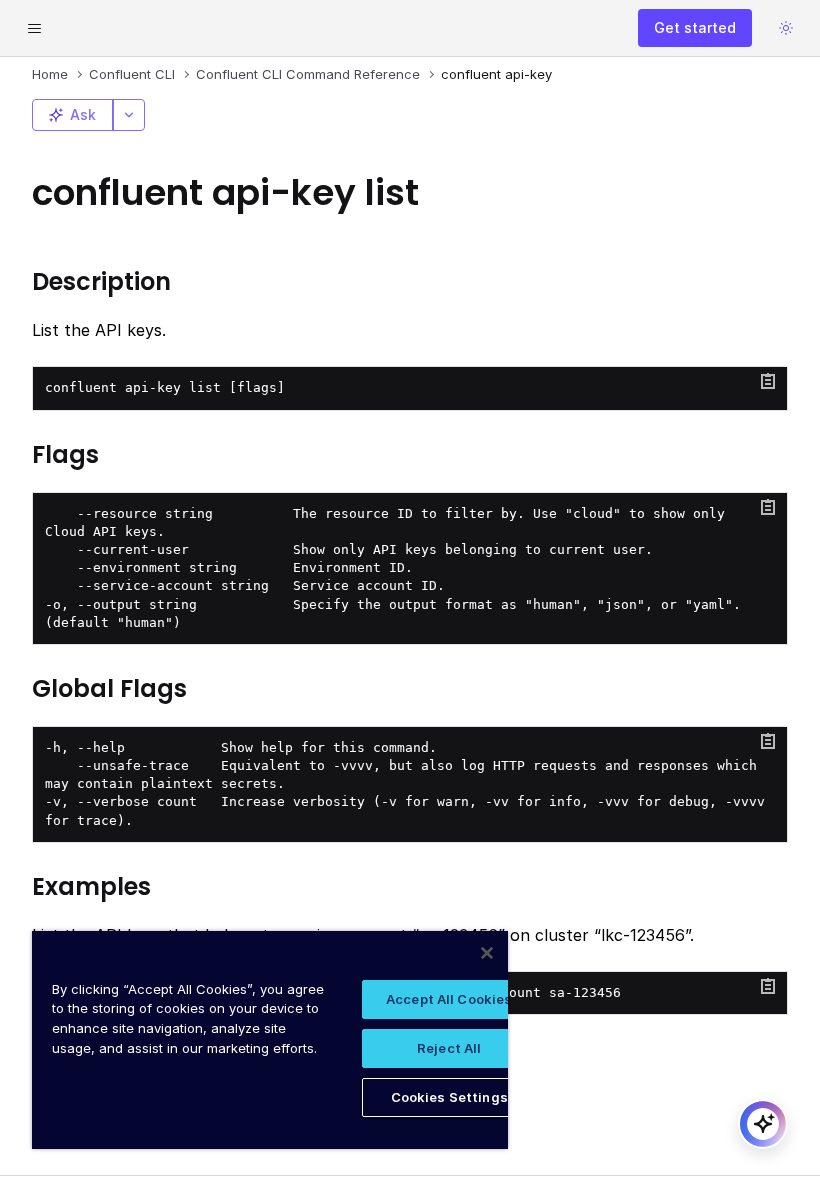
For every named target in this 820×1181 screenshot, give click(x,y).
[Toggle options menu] (129, 115)
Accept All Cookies (449, 999)
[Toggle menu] (34, 28)
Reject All (449, 1048)
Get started (695, 27)
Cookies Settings (449, 1097)
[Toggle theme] (786, 28)
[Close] (487, 953)
